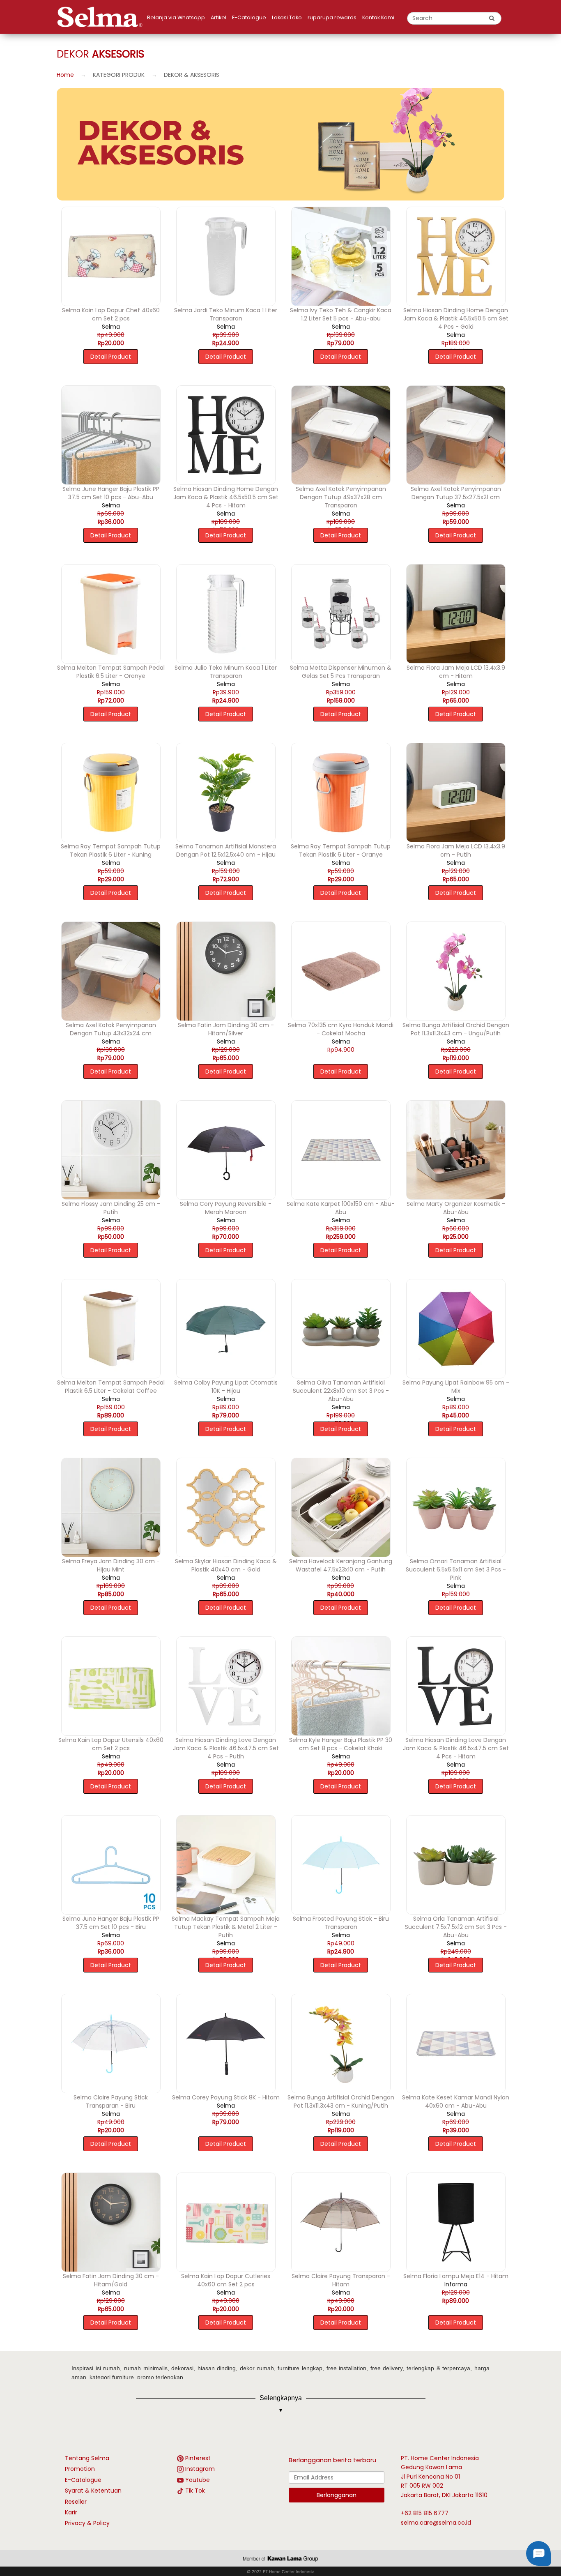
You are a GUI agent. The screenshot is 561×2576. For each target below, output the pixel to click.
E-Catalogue (249, 17)
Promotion (80, 2469)
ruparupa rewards (332, 17)
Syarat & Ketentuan (93, 2491)
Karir (71, 2512)
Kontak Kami (378, 17)
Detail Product (111, 357)
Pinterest (198, 2458)
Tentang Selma (87, 2458)
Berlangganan (337, 2495)
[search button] (492, 18)
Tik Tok (195, 2491)
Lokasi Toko (287, 17)
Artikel (218, 17)
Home (65, 75)
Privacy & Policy (87, 2523)
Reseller (76, 2502)
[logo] (102, 17)
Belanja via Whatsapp (176, 17)
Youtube (198, 2480)
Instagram (200, 2469)
